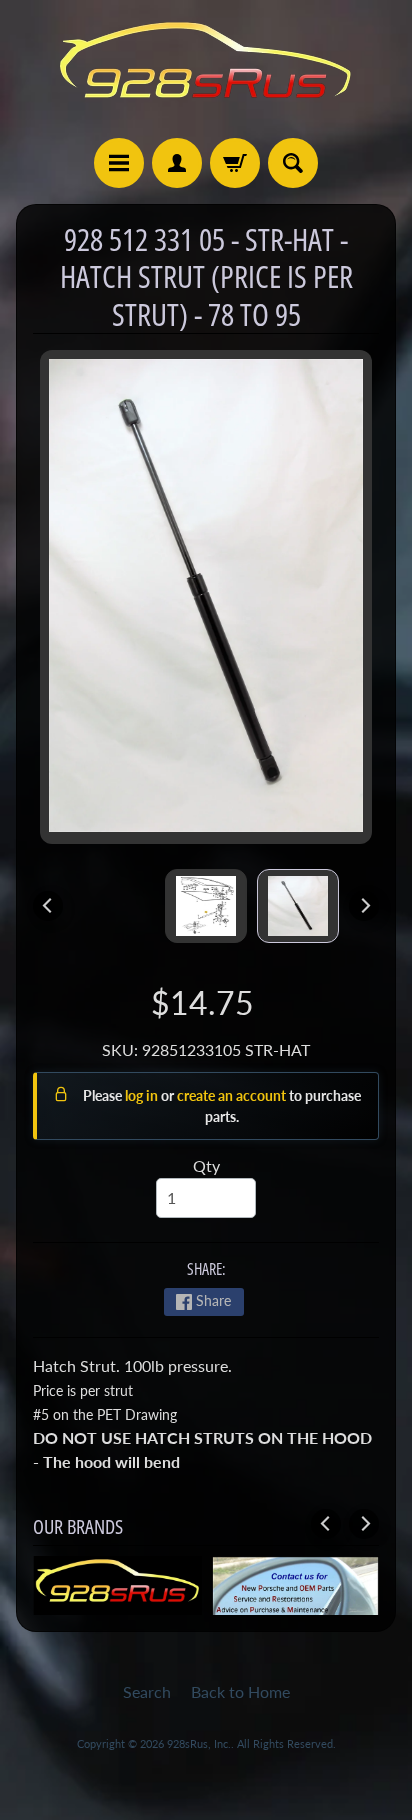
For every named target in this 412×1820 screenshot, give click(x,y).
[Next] (364, 906)
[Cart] (235, 163)
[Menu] (119, 163)
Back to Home (240, 1691)
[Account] (177, 163)
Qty (206, 1165)
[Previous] (48, 906)
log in (143, 1095)
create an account (233, 1095)
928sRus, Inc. (199, 1743)
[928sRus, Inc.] (206, 69)
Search (147, 1691)
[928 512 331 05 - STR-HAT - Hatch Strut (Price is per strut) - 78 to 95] (298, 906)
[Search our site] (293, 163)
